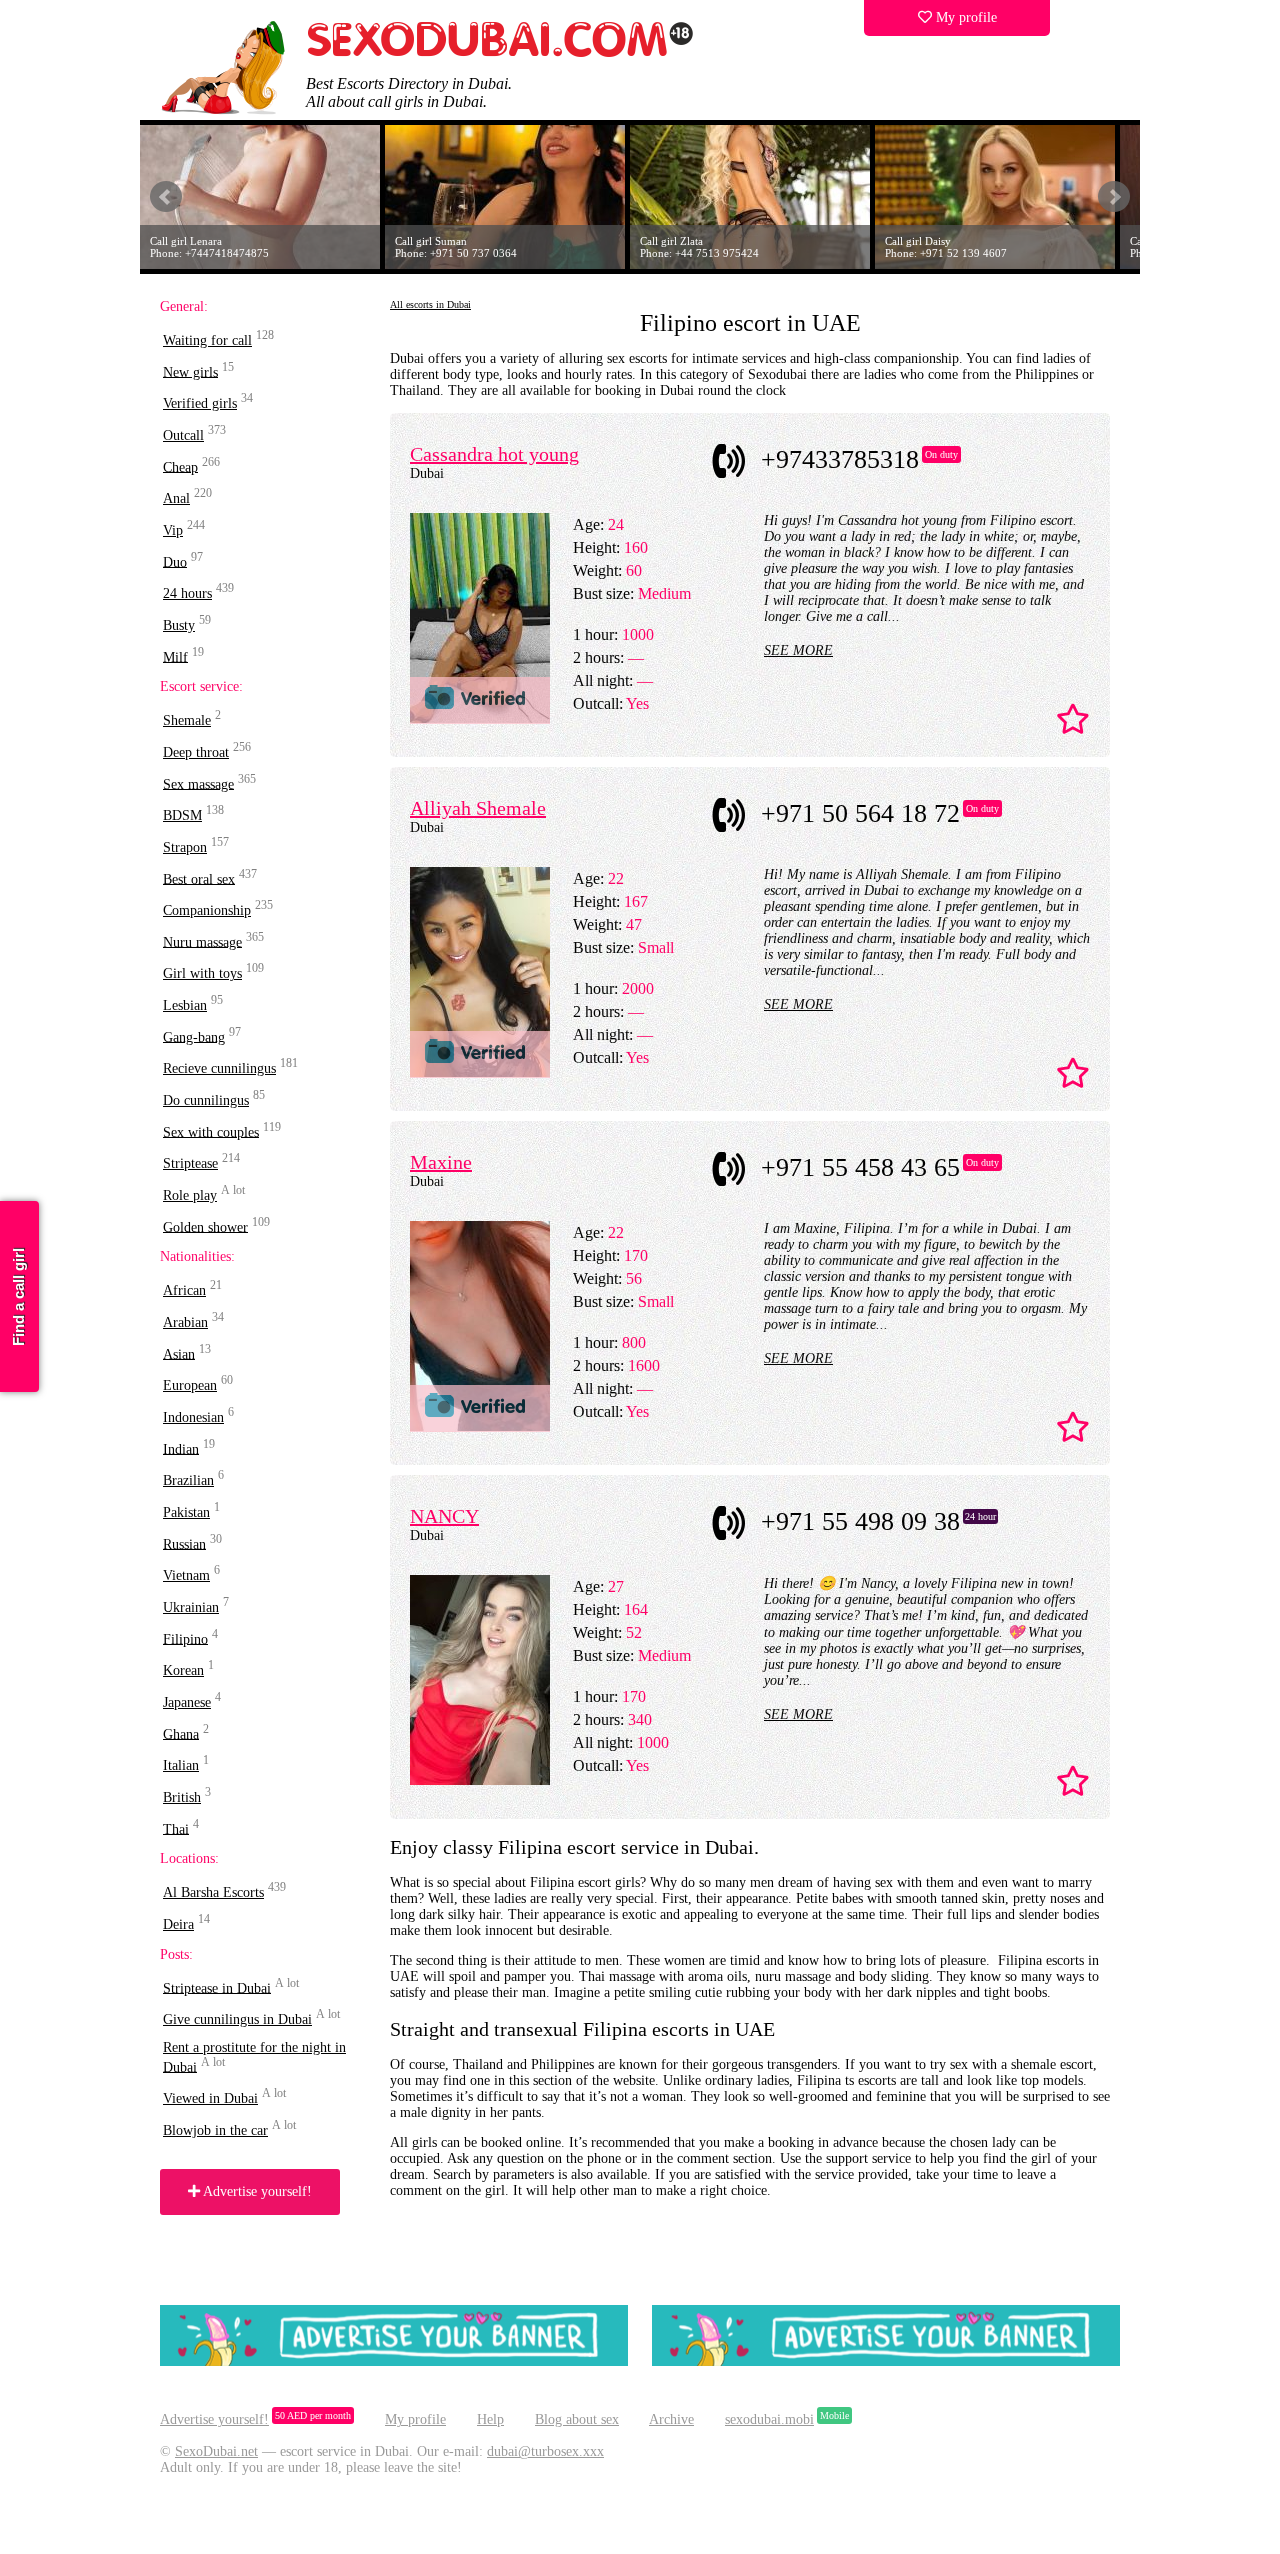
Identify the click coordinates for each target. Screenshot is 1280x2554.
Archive (671, 2419)
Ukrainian (191, 1607)
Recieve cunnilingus (219, 1068)
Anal (176, 498)
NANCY (444, 1516)
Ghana (181, 1733)
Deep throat (196, 752)
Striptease (190, 1163)
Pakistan (186, 1512)
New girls (190, 371)
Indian (181, 1448)
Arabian (185, 1322)
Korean (183, 1670)
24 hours (187, 593)
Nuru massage (202, 941)
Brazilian (188, 1480)
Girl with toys (202, 973)
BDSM (182, 815)
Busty (179, 625)
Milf (175, 656)
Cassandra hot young (494, 454)
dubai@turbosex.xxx (545, 2451)
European (190, 1385)
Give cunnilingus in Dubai (237, 2019)
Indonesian (193, 1417)
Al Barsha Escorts (213, 1892)
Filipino (185, 1638)
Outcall (183, 435)
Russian (184, 1543)
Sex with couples (211, 1131)
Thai (176, 1828)
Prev (166, 197)
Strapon (185, 847)
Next (1114, 197)
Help (490, 2419)
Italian (181, 1765)
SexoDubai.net (216, 2451)
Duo (175, 561)
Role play (190, 1195)
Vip (173, 530)
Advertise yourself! (256, 2191)
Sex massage (198, 783)
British (182, 1797)
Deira (178, 1924)
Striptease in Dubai (217, 1987)
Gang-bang (194, 1036)
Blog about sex (577, 2419)
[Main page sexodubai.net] (500, 54)
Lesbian (185, 1005)
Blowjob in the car (215, 2130)
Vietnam (186, 1575)
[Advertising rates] (886, 2361)
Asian (179, 1353)
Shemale (187, 720)
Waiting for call (207, 340)
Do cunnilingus (206, 1100)
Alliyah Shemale (478, 808)
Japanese (187, 1702)
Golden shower (205, 1226)
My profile (964, 17)
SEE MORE (798, 650)
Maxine (441, 1162)
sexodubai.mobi (769, 2419)
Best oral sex (199, 878)
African (184, 1290)
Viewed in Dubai (210, 2098)
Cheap (180, 466)
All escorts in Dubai (430, 304)
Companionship (207, 910)
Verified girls (200, 403)
